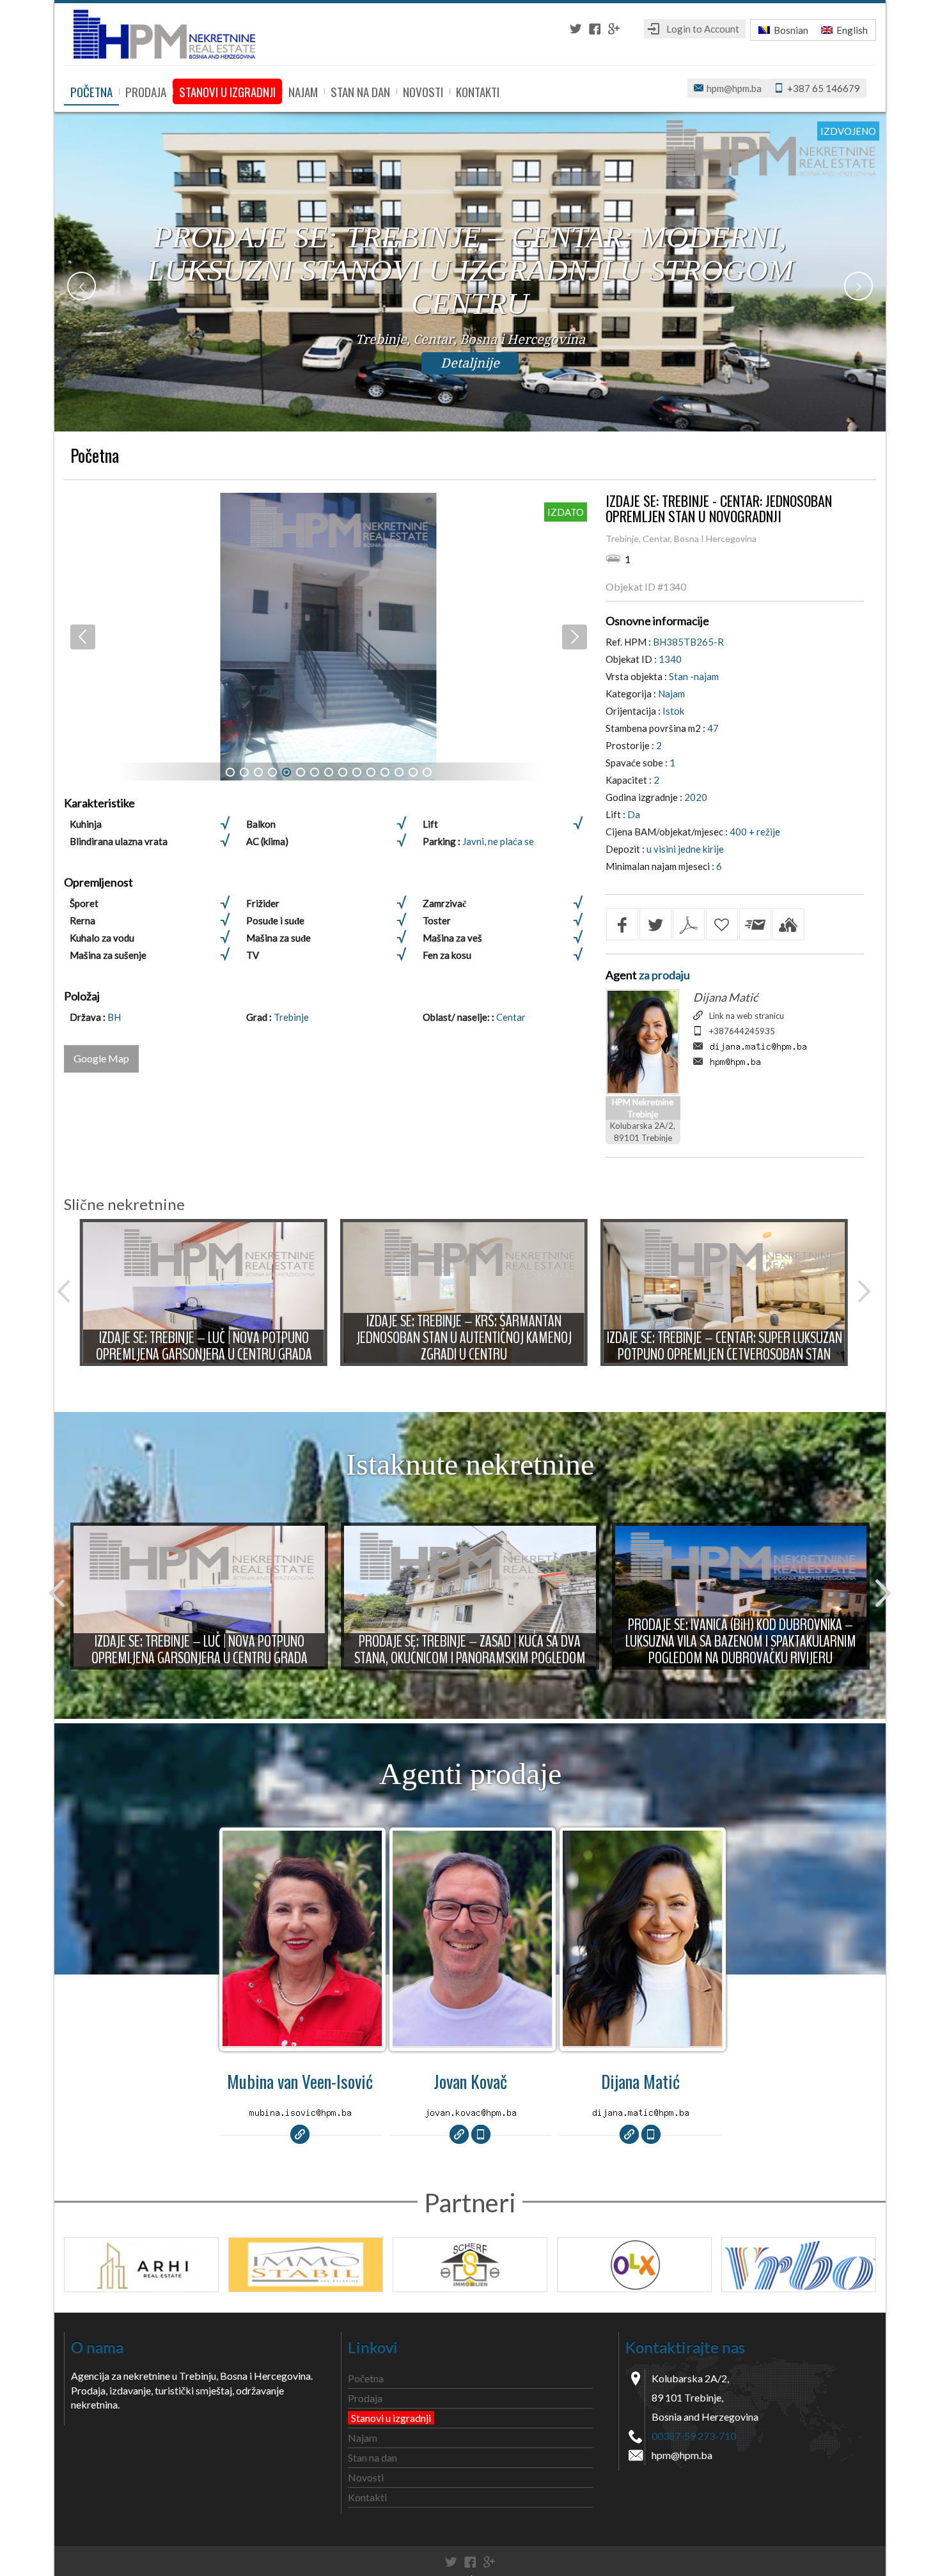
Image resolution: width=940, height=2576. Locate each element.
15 (427, 772)
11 (371, 772)
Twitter (576, 29)
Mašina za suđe (278, 938)
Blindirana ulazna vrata (119, 841)
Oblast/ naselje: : (459, 1017)
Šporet (84, 903)
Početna (91, 91)
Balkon (261, 824)
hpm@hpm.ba (734, 88)
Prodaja (146, 91)
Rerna (82, 920)
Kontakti (478, 91)
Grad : (260, 1017)
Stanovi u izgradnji (227, 91)
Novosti (423, 91)
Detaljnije (470, 363)
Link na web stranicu (747, 1016)
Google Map (101, 1058)
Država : (89, 1017)
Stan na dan (360, 91)
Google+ (614, 29)
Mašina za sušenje (108, 955)
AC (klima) (267, 841)
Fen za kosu (447, 955)
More (204, 1292)
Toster (437, 920)
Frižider (263, 903)
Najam (303, 91)
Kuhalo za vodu (102, 938)
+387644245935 (742, 1031)
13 (399, 772)
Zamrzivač (445, 903)
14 (413, 772)
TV (253, 955)
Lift (430, 824)
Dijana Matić (725, 997)
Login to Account (703, 29)
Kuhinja (86, 824)
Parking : (443, 841)
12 (385, 772)
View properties (302, 1943)
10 (357, 772)
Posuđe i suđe (275, 920)
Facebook (595, 29)
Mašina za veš (452, 938)
